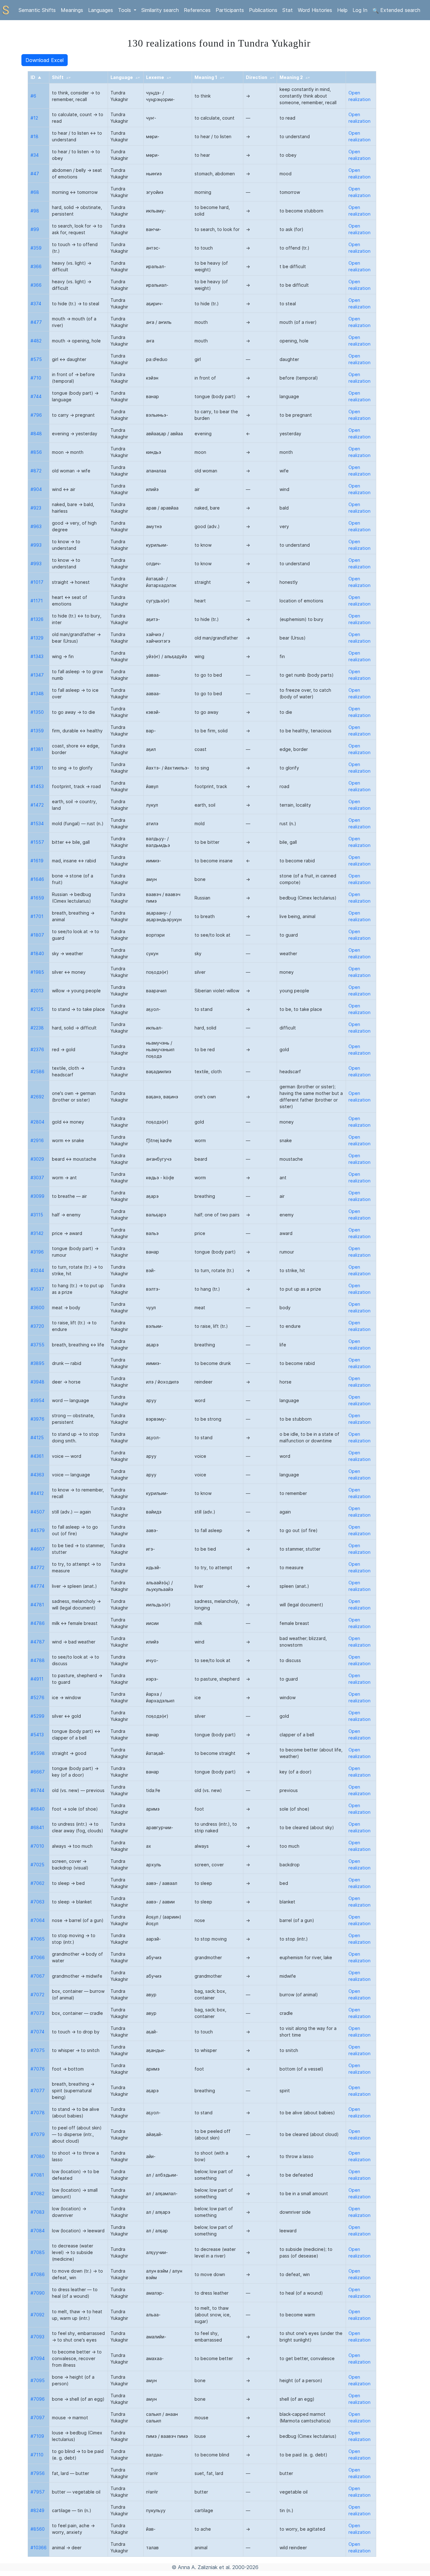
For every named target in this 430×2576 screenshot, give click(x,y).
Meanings (72, 10)
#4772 (37, 1567)
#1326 (37, 619)
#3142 (37, 1233)
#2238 (37, 1028)
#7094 (38, 2358)
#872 (36, 471)
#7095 (38, 2380)
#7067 (38, 1976)
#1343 (37, 656)
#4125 (37, 1437)
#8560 (38, 2529)
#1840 (37, 953)
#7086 (38, 2274)
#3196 (37, 1252)
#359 (36, 248)
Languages (101, 10)
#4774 (37, 1586)
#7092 (37, 2315)
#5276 (37, 1697)
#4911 (37, 1679)
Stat (288, 10)
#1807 (37, 935)
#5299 (37, 1716)
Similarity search (160, 10)
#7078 (38, 2113)
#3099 (37, 1196)
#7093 (37, 2337)
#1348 (37, 693)
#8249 (37, 2510)
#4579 (38, 1530)
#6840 (38, 1809)
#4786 (38, 1623)
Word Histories (315, 10)
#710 (36, 378)
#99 (35, 229)
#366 (36, 266)
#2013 (37, 991)
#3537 (37, 1289)
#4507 (38, 1512)
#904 (36, 489)
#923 (36, 508)
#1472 (37, 805)
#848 (36, 434)
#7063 (37, 1902)
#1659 (37, 898)
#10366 (39, 2548)
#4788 (38, 1660)
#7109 (37, 2436)
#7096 (38, 2399)
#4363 (37, 1475)
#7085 (38, 2252)
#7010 (37, 1846)
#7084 (38, 2231)
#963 (36, 526)
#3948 (37, 1382)
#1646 (37, 879)
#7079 (38, 2134)
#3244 (37, 1270)
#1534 (37, 823)
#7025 (37, 1865)
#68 (35, 192)
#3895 (37, 1363)
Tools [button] (125, 10)
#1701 (37, 916)
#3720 (37, 1326)
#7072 (37, 1995)
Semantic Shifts (37, 10)
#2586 (37, 1071)
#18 (34, 136)
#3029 (37, 1159)
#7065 (38, 1939)
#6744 (37, 1790)
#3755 (37, 1345)
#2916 (37, 1140)
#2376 (37, 1049)
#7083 (37, 2212)
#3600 (37, 1308)
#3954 (37, 1400)
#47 (35, 174)
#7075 (38, 2050)
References (197, 10)
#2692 (37, 1097)
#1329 (37, 638)
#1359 (37, 731)
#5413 (37, 1735)
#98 (35, 211)
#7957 (38, 2492)
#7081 (37, 2175)
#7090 (38, 2293)
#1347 (37, 675)
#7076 (38, 2069)
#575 (36, 359)
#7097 (38, 2418)
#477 (36, 322)
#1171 (37, 601)
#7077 (38, 2091)
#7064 (38, 1920)
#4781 (37, 1605)
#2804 (37, 1122)
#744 (36, 396)
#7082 (37, 2193)
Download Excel (45, 60)
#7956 (38, 2473)
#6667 (38, 1772)
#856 (36, 452)
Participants (230, 10)
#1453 (37, 786)
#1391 (37, 768)
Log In (360, 10)
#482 (36, 341)
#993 (36, 545)
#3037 (37, 1178)
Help (342, 10)
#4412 (37, 1493)
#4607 (38, 1549)
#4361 (37, 1456)
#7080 (38, 2156)
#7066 (38, 1957)
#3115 (37, 1215)
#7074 (37, 2032)
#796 (36, 415)
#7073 (37, 2013)
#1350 (37, 712)
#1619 (37, 861)
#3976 (37, 1419)
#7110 (37, 2455)
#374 (36, 304)
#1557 (37, 842)
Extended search (399, 10)
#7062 (37, 1883)
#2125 (37, 1009)
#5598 (38, 1753)
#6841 (37, 1827)
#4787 (38, 1642)
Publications (263, 10)
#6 (33, 96)
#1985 (37, 972)
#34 (35, 155)
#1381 (37, 749)
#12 (34, 118)
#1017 (37, 582)
